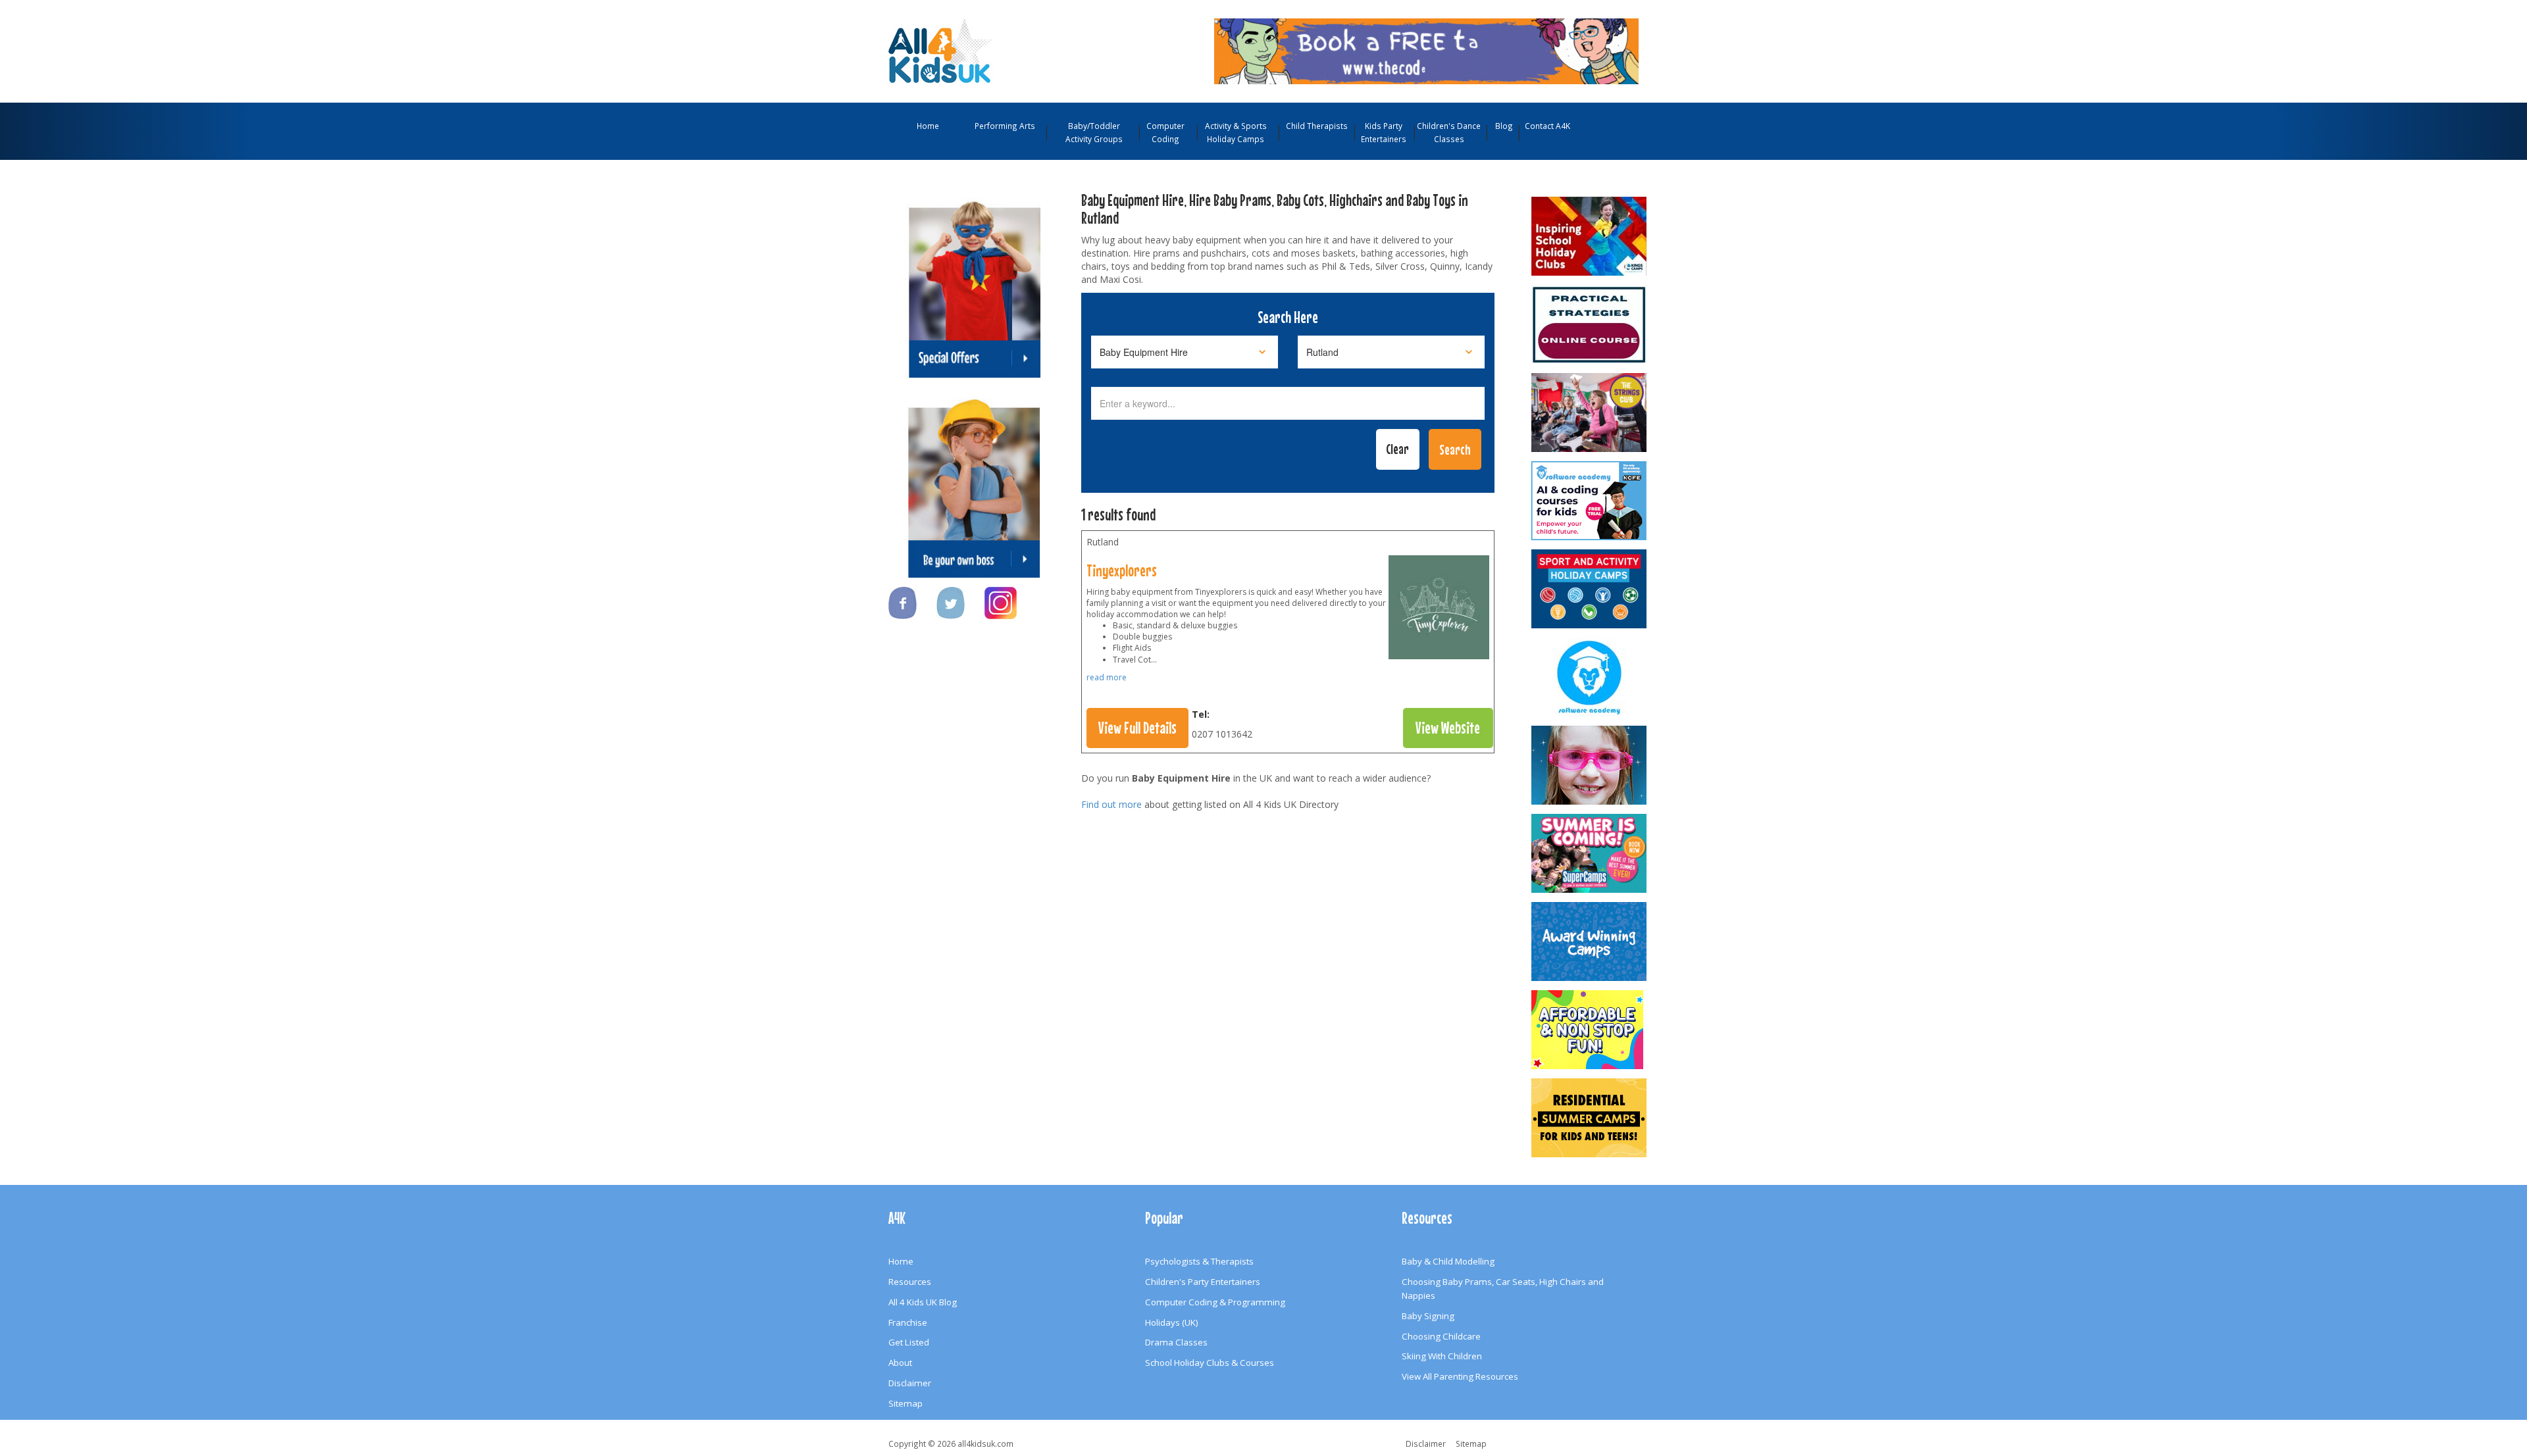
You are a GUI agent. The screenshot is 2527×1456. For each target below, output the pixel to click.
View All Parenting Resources (1460, 1376)
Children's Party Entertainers (1203, 1282)
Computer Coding (1165, 132)
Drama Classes (1176, 1342)
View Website (1448, 728)
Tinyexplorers (1122, 570)
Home (928, 126)
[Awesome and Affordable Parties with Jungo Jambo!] (1590, 1030)
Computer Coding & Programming (1215, 1302)
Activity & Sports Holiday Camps (1236, 132)
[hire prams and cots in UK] (1439, 611)
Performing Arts (1005, 126)
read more (1107, 677)
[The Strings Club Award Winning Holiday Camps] (1590, 413)
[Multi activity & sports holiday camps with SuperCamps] (1590, 853)
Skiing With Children (1442, 1356)
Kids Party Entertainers (1384, 132)
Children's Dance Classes (1449, 132)
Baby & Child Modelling (1448, 1261)
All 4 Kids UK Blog (923, 1302)
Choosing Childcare (1441, 1336)
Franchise (908, 1322)
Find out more (1111, 804)
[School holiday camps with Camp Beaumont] (1590, 941)
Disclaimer (910, 1383)
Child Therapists (1317, 126)
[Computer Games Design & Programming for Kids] (1590, 677)
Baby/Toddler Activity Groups (1094, 132)
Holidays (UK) (1172, 1322)
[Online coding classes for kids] (1426, 50)
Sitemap (906, 1403)
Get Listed (909, 1342)
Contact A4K (1547, 126)
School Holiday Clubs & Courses (1210, 1363)
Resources (910, 1282)
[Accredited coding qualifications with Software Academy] (1590, 501)
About (900, 1363)
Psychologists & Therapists (1199, 1261)
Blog (1504, 126)
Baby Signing (1428, 1316)
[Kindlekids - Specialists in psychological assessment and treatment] (1590, 324)
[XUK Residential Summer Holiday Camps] (1590, 1118)
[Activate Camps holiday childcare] (1590, 589)
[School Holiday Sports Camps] (1590, 236)
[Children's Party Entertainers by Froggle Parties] (1590, 765)
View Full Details (1137, 728)
